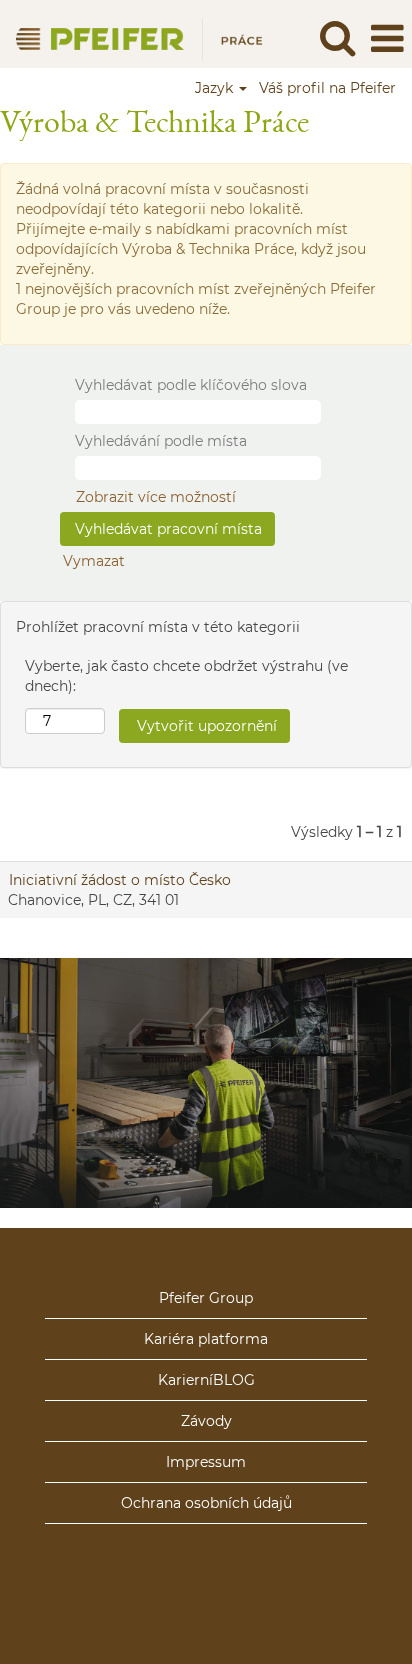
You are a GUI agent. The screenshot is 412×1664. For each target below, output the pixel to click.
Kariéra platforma (206, 1339)
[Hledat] (337, 37)
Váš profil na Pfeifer (327, 88)
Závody (206, 1421)
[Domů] (206, 1272)
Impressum (206, 1462)
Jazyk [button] (216, 88)
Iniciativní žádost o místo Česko (120, 880)
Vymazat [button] (94, 561)
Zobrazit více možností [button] (156, 497)
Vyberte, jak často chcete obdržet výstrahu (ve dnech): (186, 676)
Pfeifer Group (206, 1298)
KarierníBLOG (206, 1380)
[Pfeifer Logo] (133, 38)
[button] (387, 38)
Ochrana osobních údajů (206, 1503)
